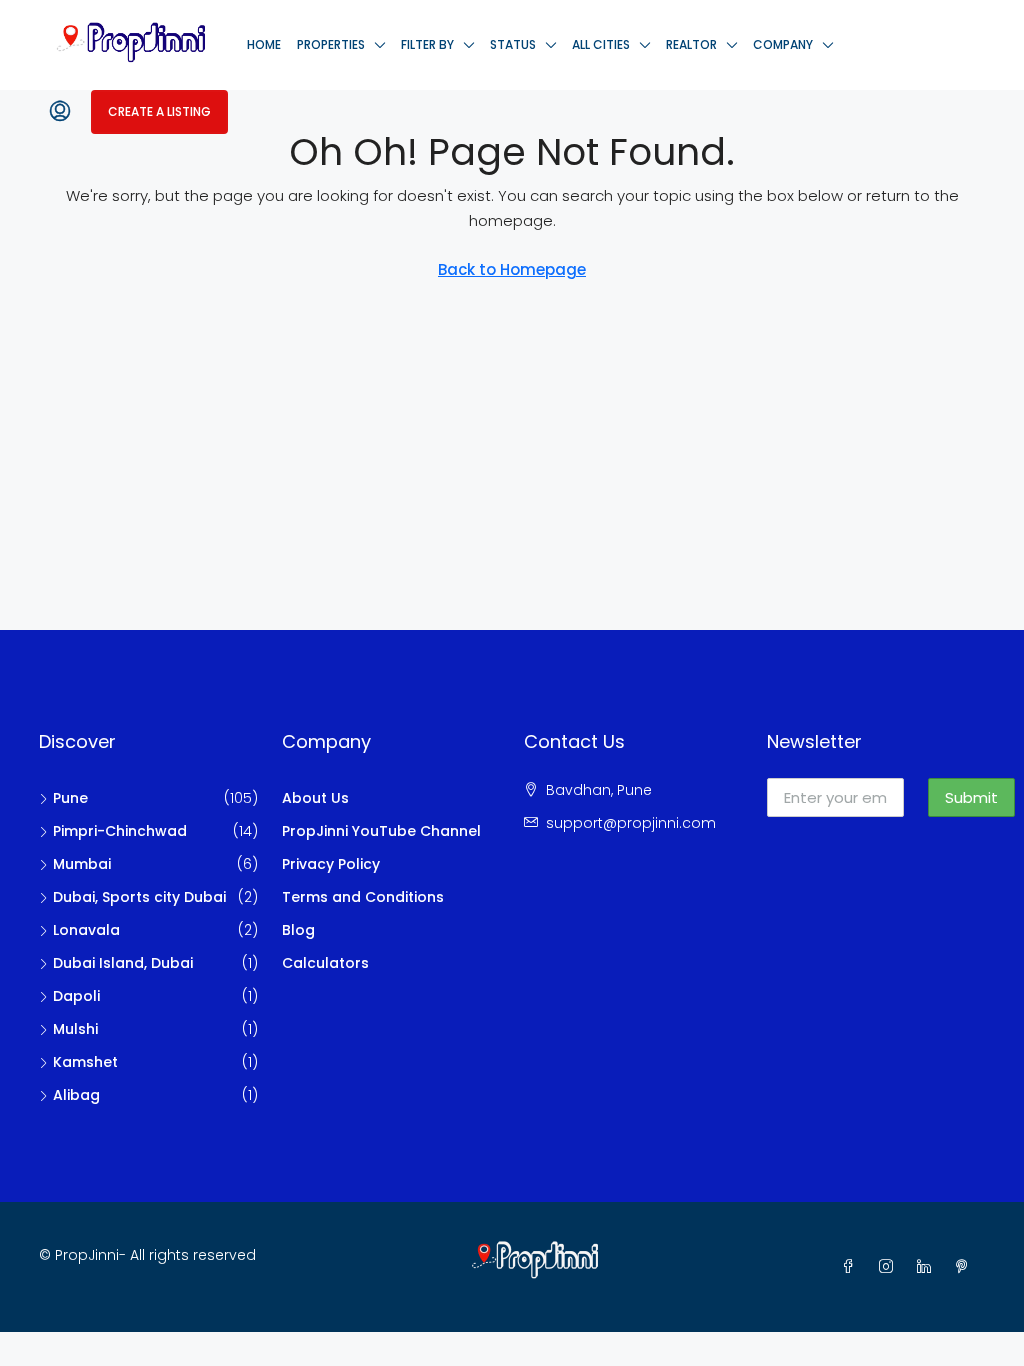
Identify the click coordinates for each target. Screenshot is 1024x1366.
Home (264, 44)
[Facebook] (852, 1267)
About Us (315, 798)
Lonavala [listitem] (86, 930)
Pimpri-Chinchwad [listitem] (120, 831)
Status (513, 44)
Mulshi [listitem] (75, 1029)
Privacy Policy (331, 864)
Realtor (691, 44)
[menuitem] (60, 112)
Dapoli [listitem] (76, 996)
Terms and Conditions (363, 897)
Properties (331, 44)
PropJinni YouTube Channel (381, 831)
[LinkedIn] (928, 1267)
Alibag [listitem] (76, 1095)
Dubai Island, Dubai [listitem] (123, 963)
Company (783, 44)
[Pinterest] (966, 1267)
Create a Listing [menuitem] (159, 111)
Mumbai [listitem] (82, 864)
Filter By (427, 44)
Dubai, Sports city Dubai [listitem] (139, 897)
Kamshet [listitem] (85, 1062)
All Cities (601, 44)
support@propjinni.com (631, 823)
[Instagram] (890, 1267)
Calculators (325, 963)
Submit (971, 797)
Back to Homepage (512, 269)
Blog (298, 930)
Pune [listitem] (70, 798)
